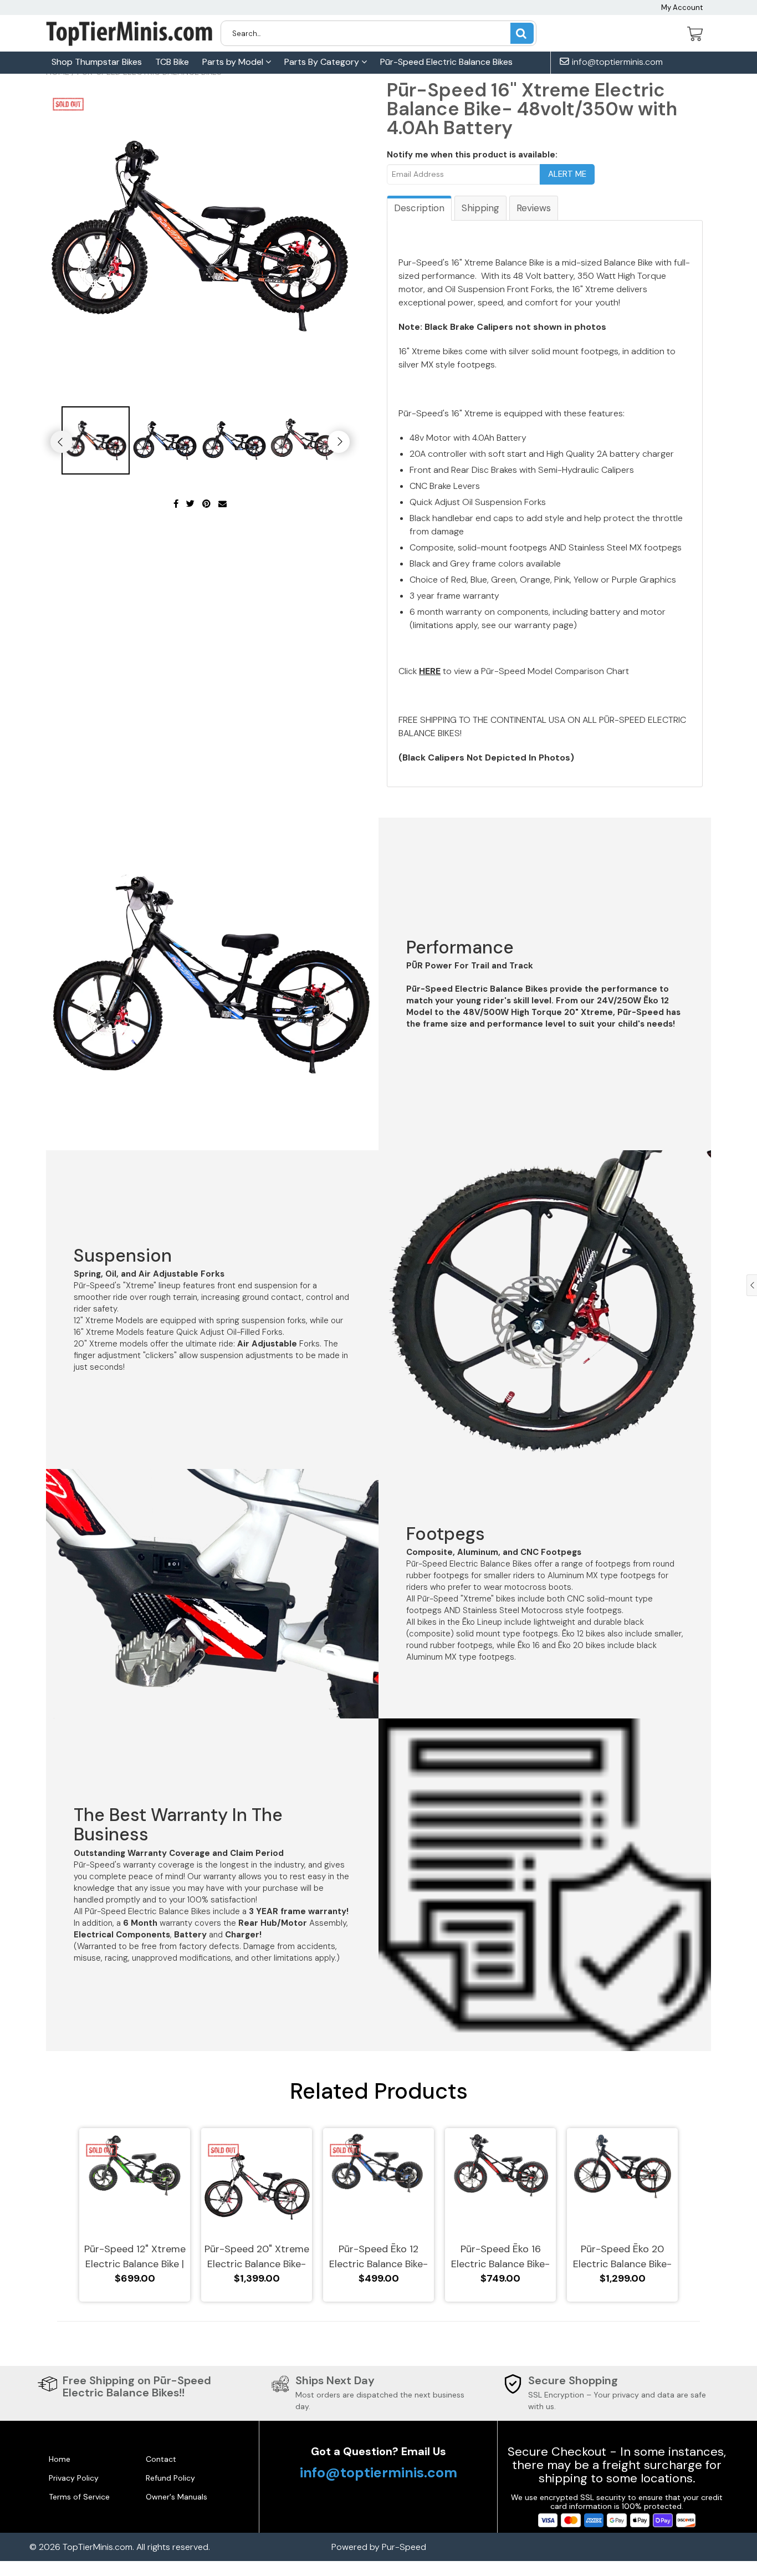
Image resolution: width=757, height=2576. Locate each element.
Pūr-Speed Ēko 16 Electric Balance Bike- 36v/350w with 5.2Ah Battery (500, 2257)
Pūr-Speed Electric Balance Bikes (446, 62)
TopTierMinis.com (98, 2547)
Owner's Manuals (177, 2497)
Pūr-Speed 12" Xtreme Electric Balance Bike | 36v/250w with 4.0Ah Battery (135, 2257)
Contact (161, 2459)
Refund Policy (170, 2478)
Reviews (534, 208)
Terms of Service (79, 2497)
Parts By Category (323, 62)
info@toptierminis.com (616, 62)
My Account (682, 7)
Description (419, 208)
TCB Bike (172, 62)
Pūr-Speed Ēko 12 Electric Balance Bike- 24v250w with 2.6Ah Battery (378, 2257)
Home (60, 2459)
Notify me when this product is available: (472, 155)
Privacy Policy (74, 2478)
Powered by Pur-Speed (379, 2547)
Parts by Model (234, 62)
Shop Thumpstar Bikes (97, 62)
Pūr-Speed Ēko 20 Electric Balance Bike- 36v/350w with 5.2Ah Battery (622, 2257)
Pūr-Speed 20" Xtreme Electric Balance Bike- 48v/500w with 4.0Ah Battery (257, 2257)
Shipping (480, 208)
